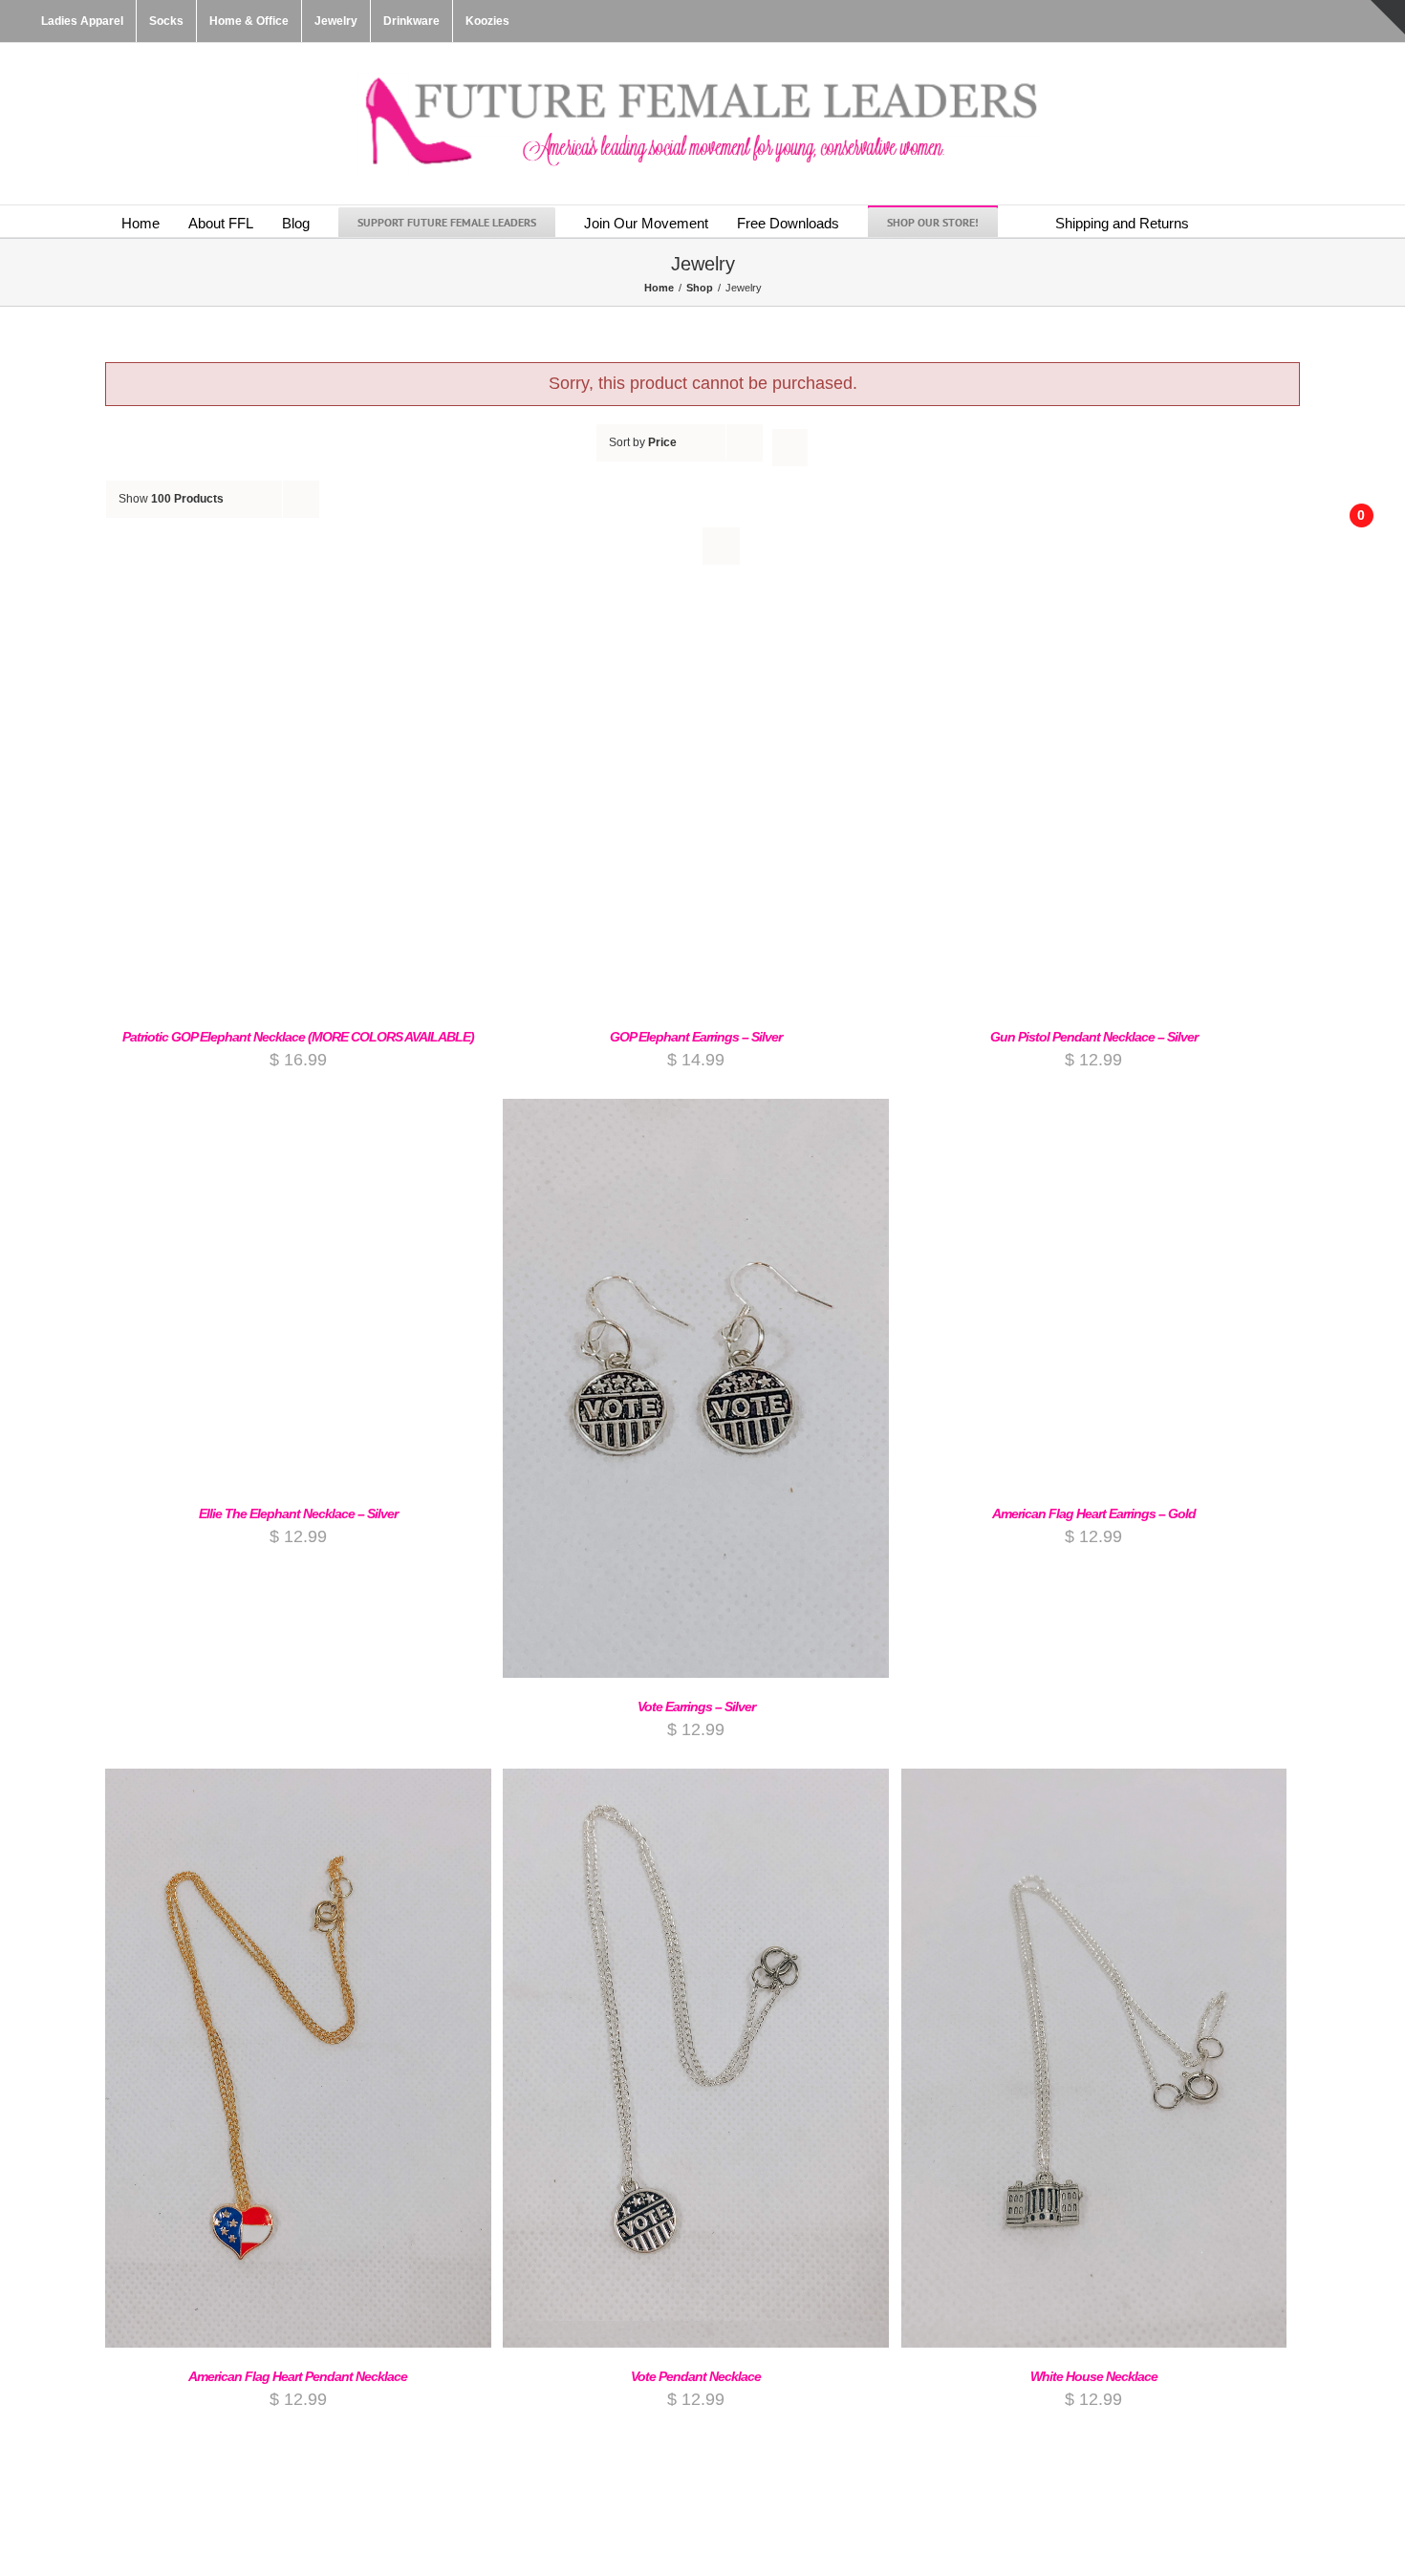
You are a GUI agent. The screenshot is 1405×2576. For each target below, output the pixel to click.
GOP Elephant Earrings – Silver (696, 1037)
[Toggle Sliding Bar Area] (1388, 17)
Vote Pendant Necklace (696, 2376)
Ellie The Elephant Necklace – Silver (298, 1513)
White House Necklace (1094, 2376)
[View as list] (721, 546)
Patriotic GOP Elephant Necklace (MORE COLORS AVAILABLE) (298, 1037)
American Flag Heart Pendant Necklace (298, 2376)
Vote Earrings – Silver (696, 1707)
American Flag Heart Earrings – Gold (1094, 1513)
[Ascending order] (790, 448)
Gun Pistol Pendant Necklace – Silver (1094, 1037)
